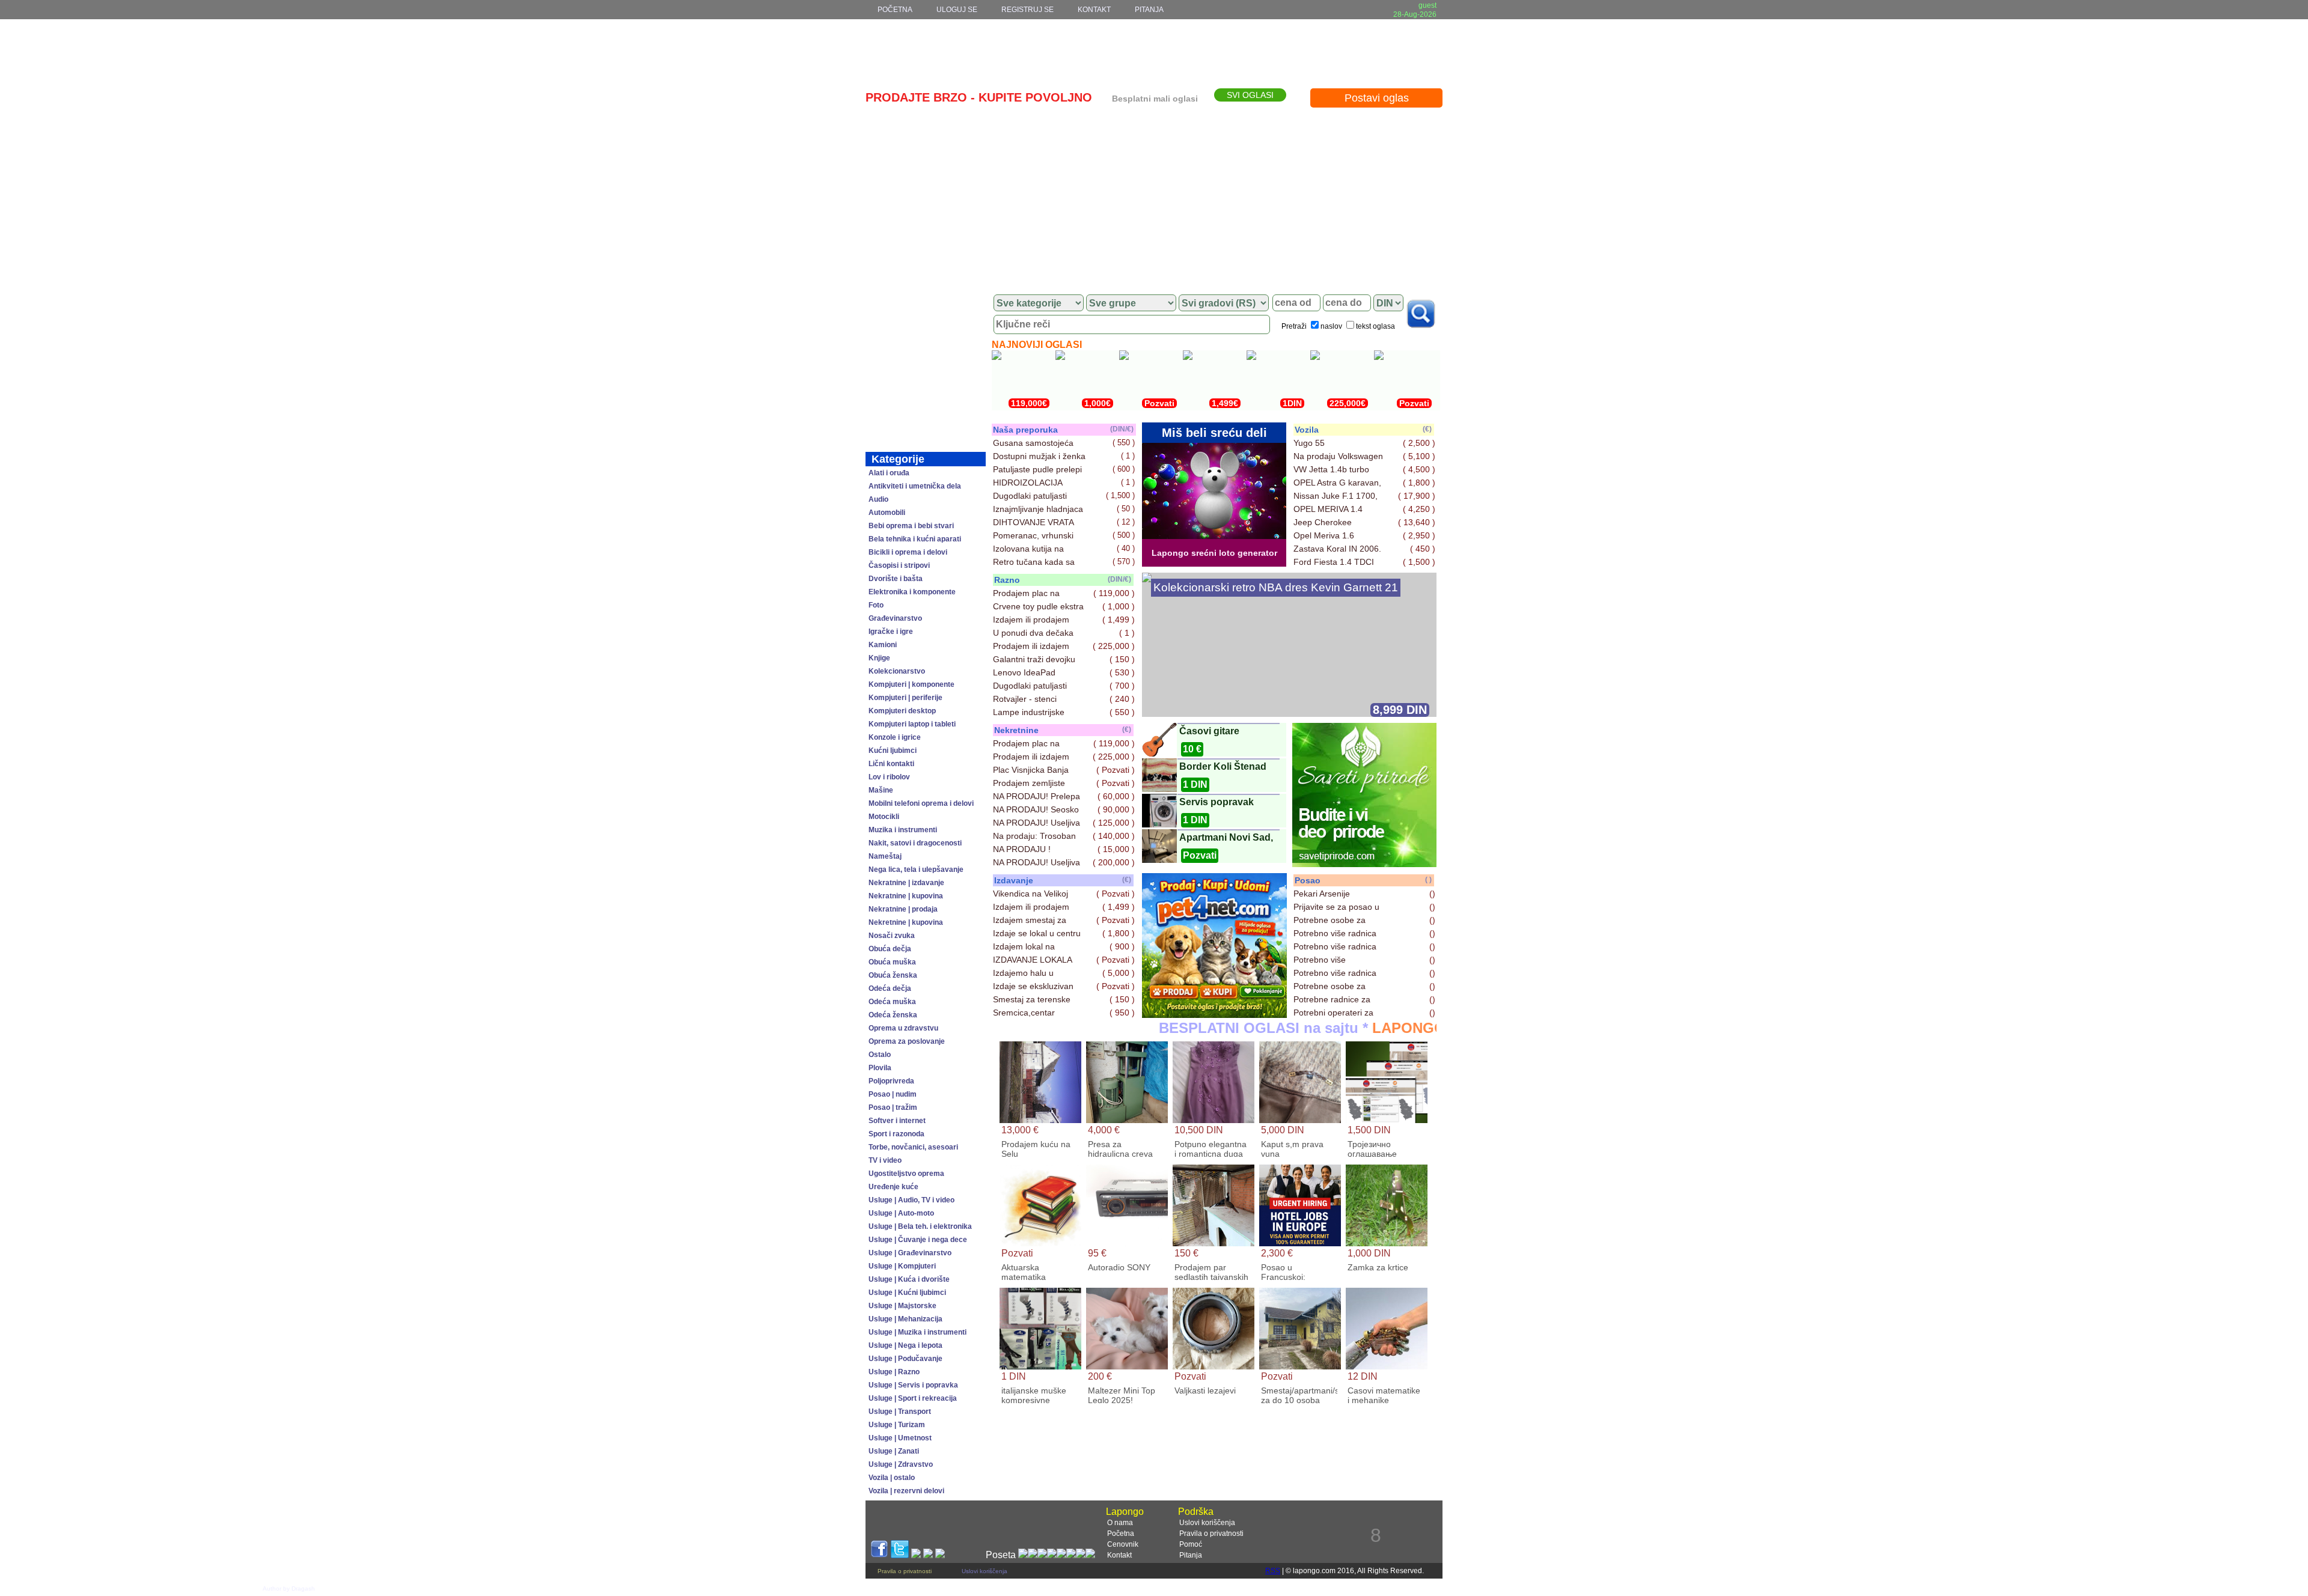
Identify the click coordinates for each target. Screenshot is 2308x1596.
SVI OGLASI (1250, 95)
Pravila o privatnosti (1211, 1534)
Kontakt (1119, 1555)
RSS (1273, 1571)
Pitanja (1191, 1555)
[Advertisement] (1154, 196)
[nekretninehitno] (1214, 1015)
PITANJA (1149, 10)
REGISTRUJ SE (1027, 10)
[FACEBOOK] (879, 1555)
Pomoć (1191, 1544)
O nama (1120, 1523)
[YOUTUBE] (928, 1555)
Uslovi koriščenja (1207, 1523)
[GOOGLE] (916, 1555)
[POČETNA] (926, 303)
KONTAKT (1094, 10)
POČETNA (895, 10)
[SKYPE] (940, 1555)
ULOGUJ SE (957, 10)
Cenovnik (1123, 1544)
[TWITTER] (900, 1555)
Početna (1121, 1534)
